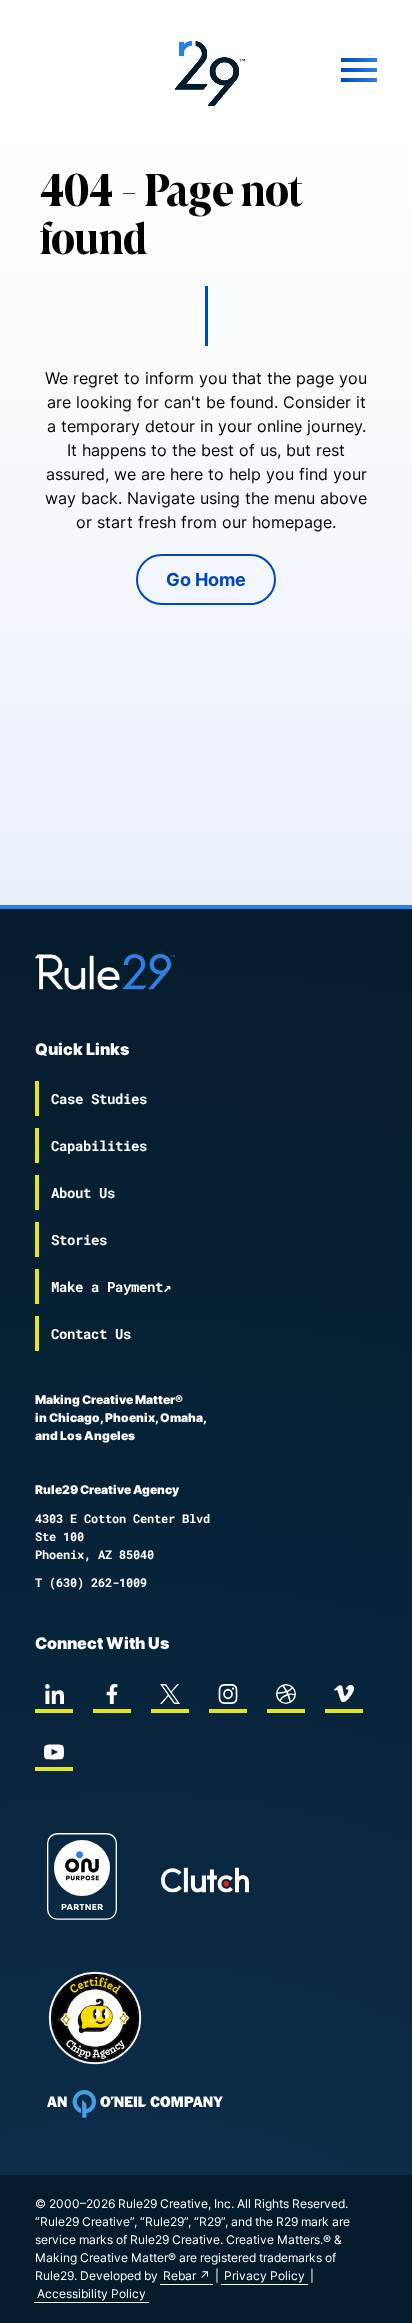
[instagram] (228, 1694)
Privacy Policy (264, 2275)
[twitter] (170, 1694)
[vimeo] (344, 1694)
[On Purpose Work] (82, 1879)
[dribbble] (286, 1694)
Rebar (179, 2275)
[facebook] (112, 1694)
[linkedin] (54, 1694)
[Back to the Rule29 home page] (206, 70)
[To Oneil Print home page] (135, 2104)
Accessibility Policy (91, 2293)
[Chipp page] (95, 2018)
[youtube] (54, 1752)
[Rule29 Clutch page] (205, 1880)
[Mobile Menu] (329, 70)
